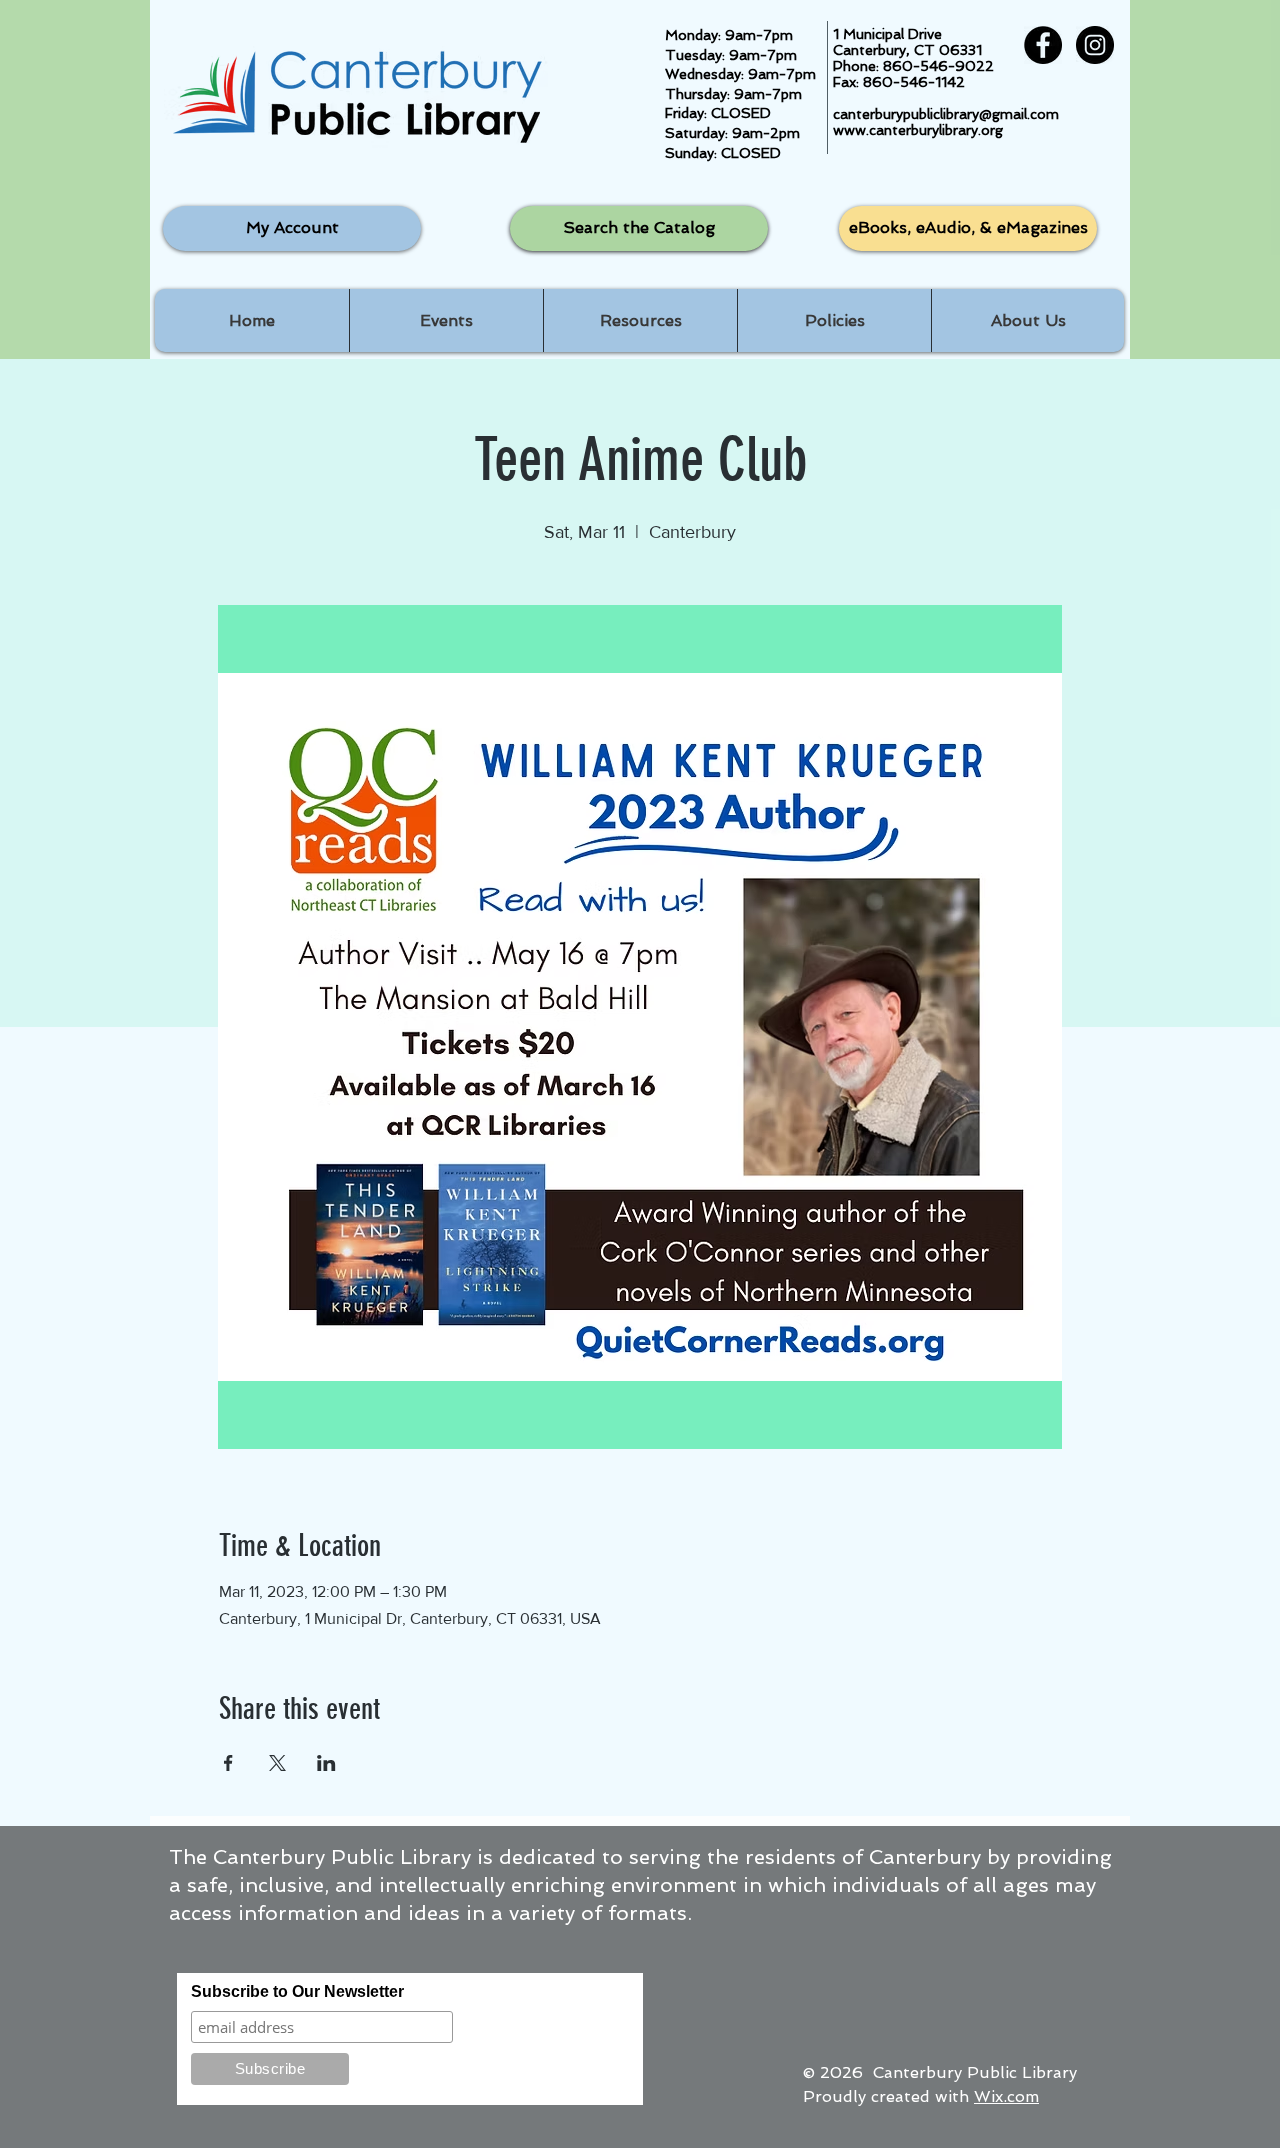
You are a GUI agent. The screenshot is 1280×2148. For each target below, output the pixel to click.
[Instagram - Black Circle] (1095, 45)
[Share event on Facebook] (228, 1763)
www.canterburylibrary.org (918, 130)
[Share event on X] (277, 1763)
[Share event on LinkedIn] (326, 1763)
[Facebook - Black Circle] (1043, 45)
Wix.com (1006, 2096)
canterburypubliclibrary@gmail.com (946, 114)
